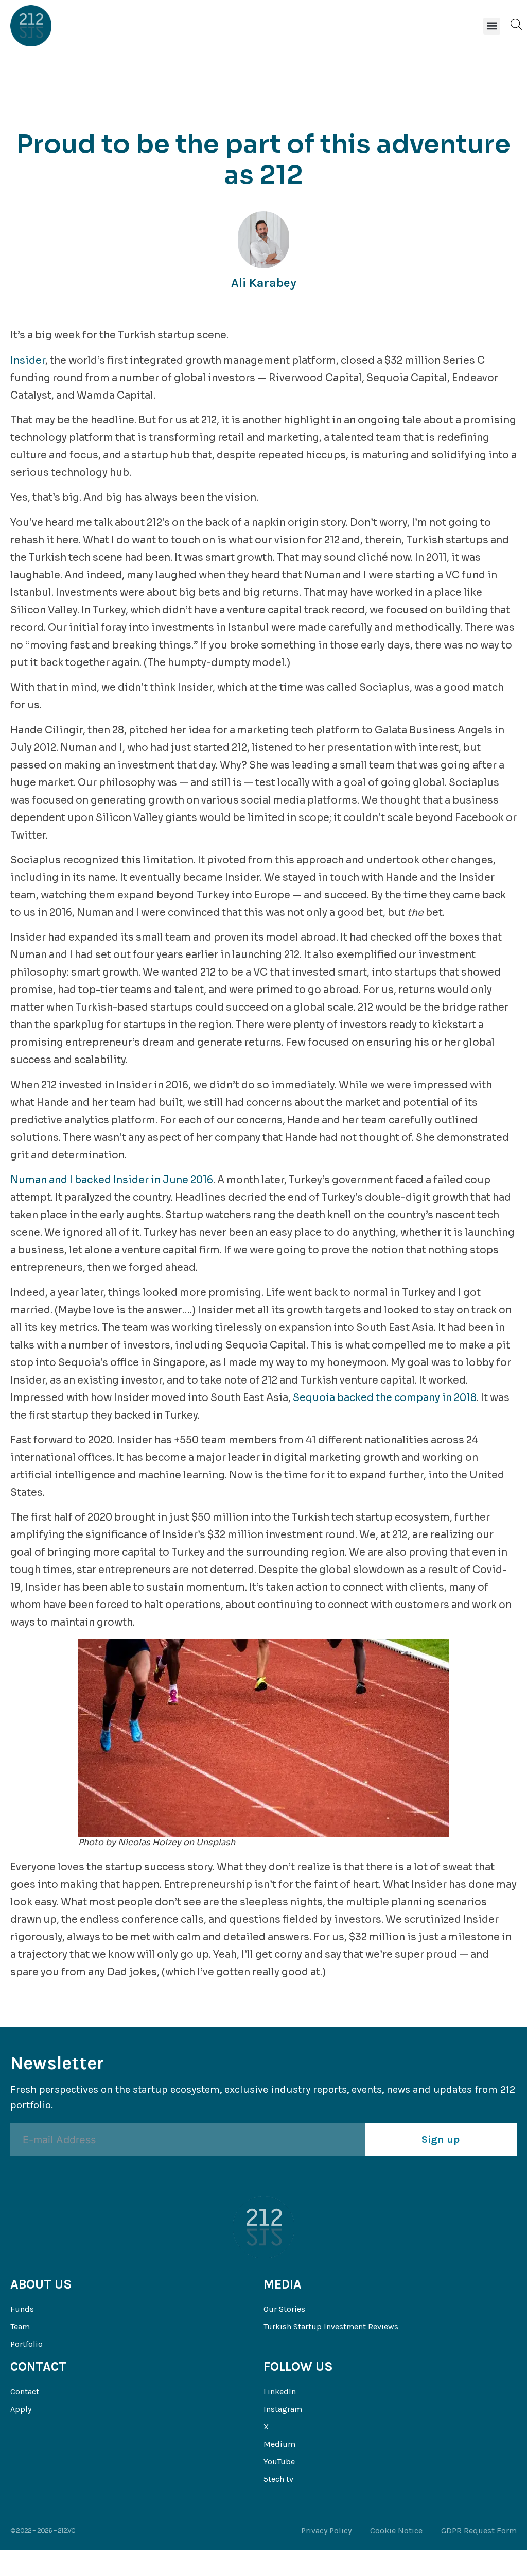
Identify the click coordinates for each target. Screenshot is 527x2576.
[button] (492, 26)
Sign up (441, 2139)
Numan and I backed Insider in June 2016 (112, 1180)
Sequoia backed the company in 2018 (385, 1398)
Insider (28, 361)
